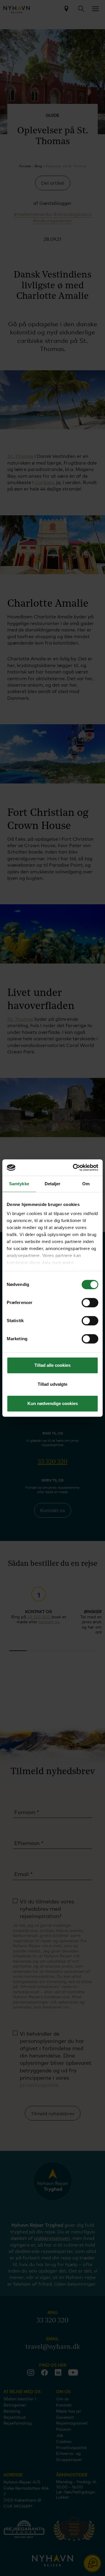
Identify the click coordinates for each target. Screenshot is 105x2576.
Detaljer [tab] (53, 1184)
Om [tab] (86, 1184)
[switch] (90, 1303)
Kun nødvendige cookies (53, 1403)
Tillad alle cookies (52, 1365)
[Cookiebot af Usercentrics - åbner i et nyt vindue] (74, 1167)
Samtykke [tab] (19, 1184)
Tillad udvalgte (52, 1384)
